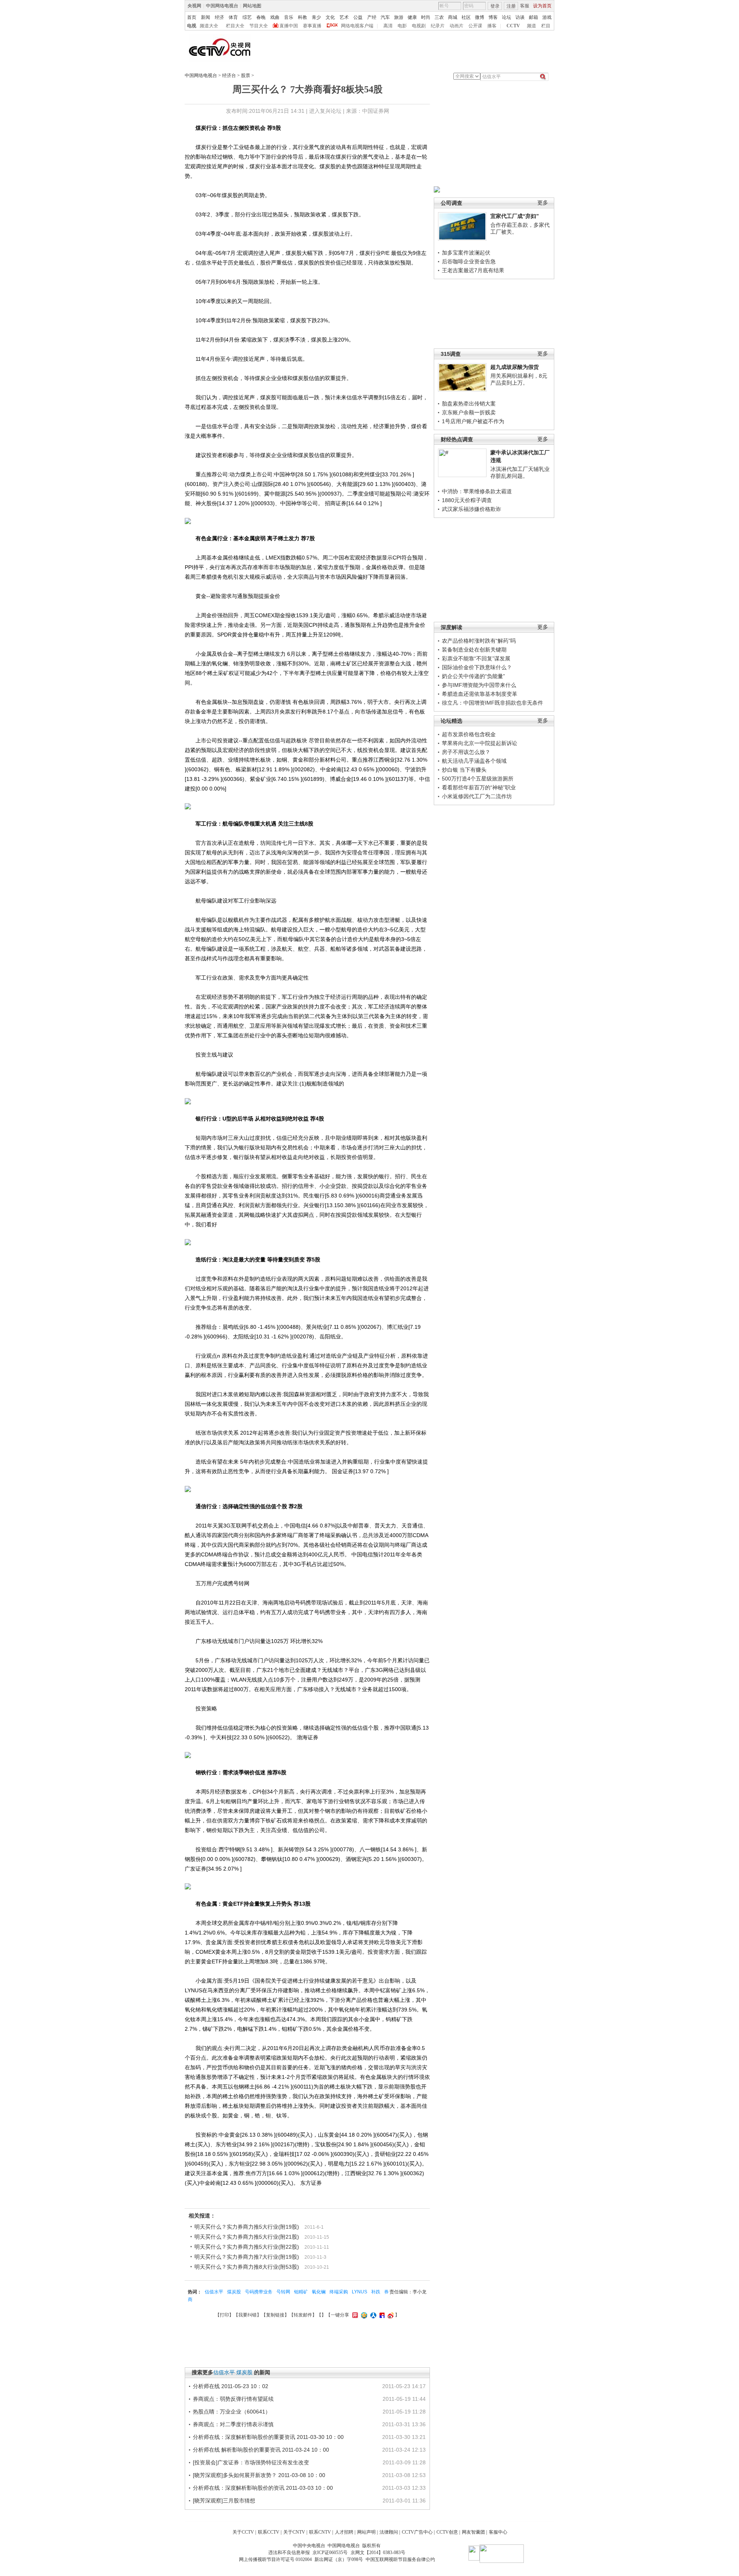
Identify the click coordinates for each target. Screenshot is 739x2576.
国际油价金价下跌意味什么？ (477, 667)
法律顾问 (389, 2532)
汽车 (385, 17)
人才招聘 (344, 2532)
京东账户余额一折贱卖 (469, 412)
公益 (358, 17)
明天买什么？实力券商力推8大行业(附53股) (247, 2267)
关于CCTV (243, 2532)
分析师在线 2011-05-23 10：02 (231, 2386)
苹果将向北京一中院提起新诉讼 (480, 743)
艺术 (344, 17)
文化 (330, 17)
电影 (402, 26)
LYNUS (359, 2292)
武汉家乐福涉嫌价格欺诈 (471, 509)
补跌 (376, 2292)
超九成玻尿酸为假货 (515, 367)
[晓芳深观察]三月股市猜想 (224, 2501)
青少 (316, 17)
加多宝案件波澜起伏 (466, 253)
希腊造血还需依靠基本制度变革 (480, 694)
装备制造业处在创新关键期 (474, 650)
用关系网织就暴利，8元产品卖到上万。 (519, 379)
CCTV (513, 26)
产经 (372, 17)
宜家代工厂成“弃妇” (515, 216)
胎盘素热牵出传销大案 (469, 404)
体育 (233, 17)
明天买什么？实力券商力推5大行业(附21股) (247, 2237)
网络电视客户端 (357, 26)
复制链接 (275, 2315)
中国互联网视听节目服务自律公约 (400, 2559)
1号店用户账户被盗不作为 (473, 421)
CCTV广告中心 (417, 2532)
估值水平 (214, 2292)
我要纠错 (247, 2315)
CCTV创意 (447, 2532)
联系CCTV (269, 2532)
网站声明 (366, 2532)
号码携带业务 (259, 2292)
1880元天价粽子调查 (467, 500)
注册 (511, 6)
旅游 (399, 17)
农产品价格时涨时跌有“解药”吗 (479, 641)
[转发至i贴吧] (381, 2315)
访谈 (520, 17)
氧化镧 (319, 2292)
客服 (525, 6)
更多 (543, 203)
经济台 (229, 75)
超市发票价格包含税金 (469, 734)
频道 (532, 26)
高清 (388, 26)
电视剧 (419, 26)
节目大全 (259, 26)
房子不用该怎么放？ (466, 752)
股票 (246, 75)
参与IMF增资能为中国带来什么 (479, 685)
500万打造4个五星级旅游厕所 (478, 779)
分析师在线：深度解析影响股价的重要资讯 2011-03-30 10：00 (268, 2437)
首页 (192, 17)
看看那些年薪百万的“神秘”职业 (479, 787)
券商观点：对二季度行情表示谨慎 (233, 2424)
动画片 (456, 26)
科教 (303, 17)
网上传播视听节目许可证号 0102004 (275, 2559)
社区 (466, 17)
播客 (492, 26)
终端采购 (339, 2292)
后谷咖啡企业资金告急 (469, 261)
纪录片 (438, 26)
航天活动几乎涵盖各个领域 (474, 761)
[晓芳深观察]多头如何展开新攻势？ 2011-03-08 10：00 (259, 2475)
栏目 (546, 26)
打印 (224, 2315)
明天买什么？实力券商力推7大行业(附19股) (247, 2257)
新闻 (206, 17)
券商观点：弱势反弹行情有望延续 (233, 2399)
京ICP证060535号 (330, 2553)
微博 (480, 17)
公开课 (475, 26)
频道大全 (209, 26)
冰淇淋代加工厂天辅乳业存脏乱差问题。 (520, 472)
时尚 (426, 17)
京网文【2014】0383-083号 (378, 2553)
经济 (219, 17)
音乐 (289, 17)
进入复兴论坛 (325, 111)
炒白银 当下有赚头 (464, 770)
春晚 (261, 17)
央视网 (194, 6)
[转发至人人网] (372, 2315)
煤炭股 (234, 2292)
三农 (439, 17)
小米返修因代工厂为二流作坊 (477, 796)
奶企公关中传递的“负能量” (473, 676)
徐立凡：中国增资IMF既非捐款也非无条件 (492, 703)
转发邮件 (303, 2315)
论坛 (507, 17)
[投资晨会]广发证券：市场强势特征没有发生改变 (251, 2462)
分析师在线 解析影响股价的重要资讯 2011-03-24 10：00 (261, 2450)
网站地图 (252, 6)
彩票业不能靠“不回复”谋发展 (476, 658)
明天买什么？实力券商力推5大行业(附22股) (247, 2247)
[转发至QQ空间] (363, 2315)
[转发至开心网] (354, 2315)
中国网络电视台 (222, 6)
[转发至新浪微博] (390, 2315)
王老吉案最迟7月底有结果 (473, 270)
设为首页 (542, 6)
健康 (412, 17)
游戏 (547, 17)
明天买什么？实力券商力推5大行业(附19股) (247, 2227)
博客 (493, 17)
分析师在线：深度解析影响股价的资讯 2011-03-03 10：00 (263, 2488)
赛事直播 (312, 26)
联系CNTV (320, 2532)
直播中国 (289, 26)
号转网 (283, 2292)
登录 (495, 6)
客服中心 (498, 2532)
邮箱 (533, 17)
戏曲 (275, 17)
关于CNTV (294, 2532)
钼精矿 (301, 2292)
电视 (192, 26)
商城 (453, 17)
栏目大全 (235, 26)
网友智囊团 (473, 2532)
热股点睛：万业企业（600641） (232, 2412)
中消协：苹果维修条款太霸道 (477, 491)
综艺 (247, 17)
